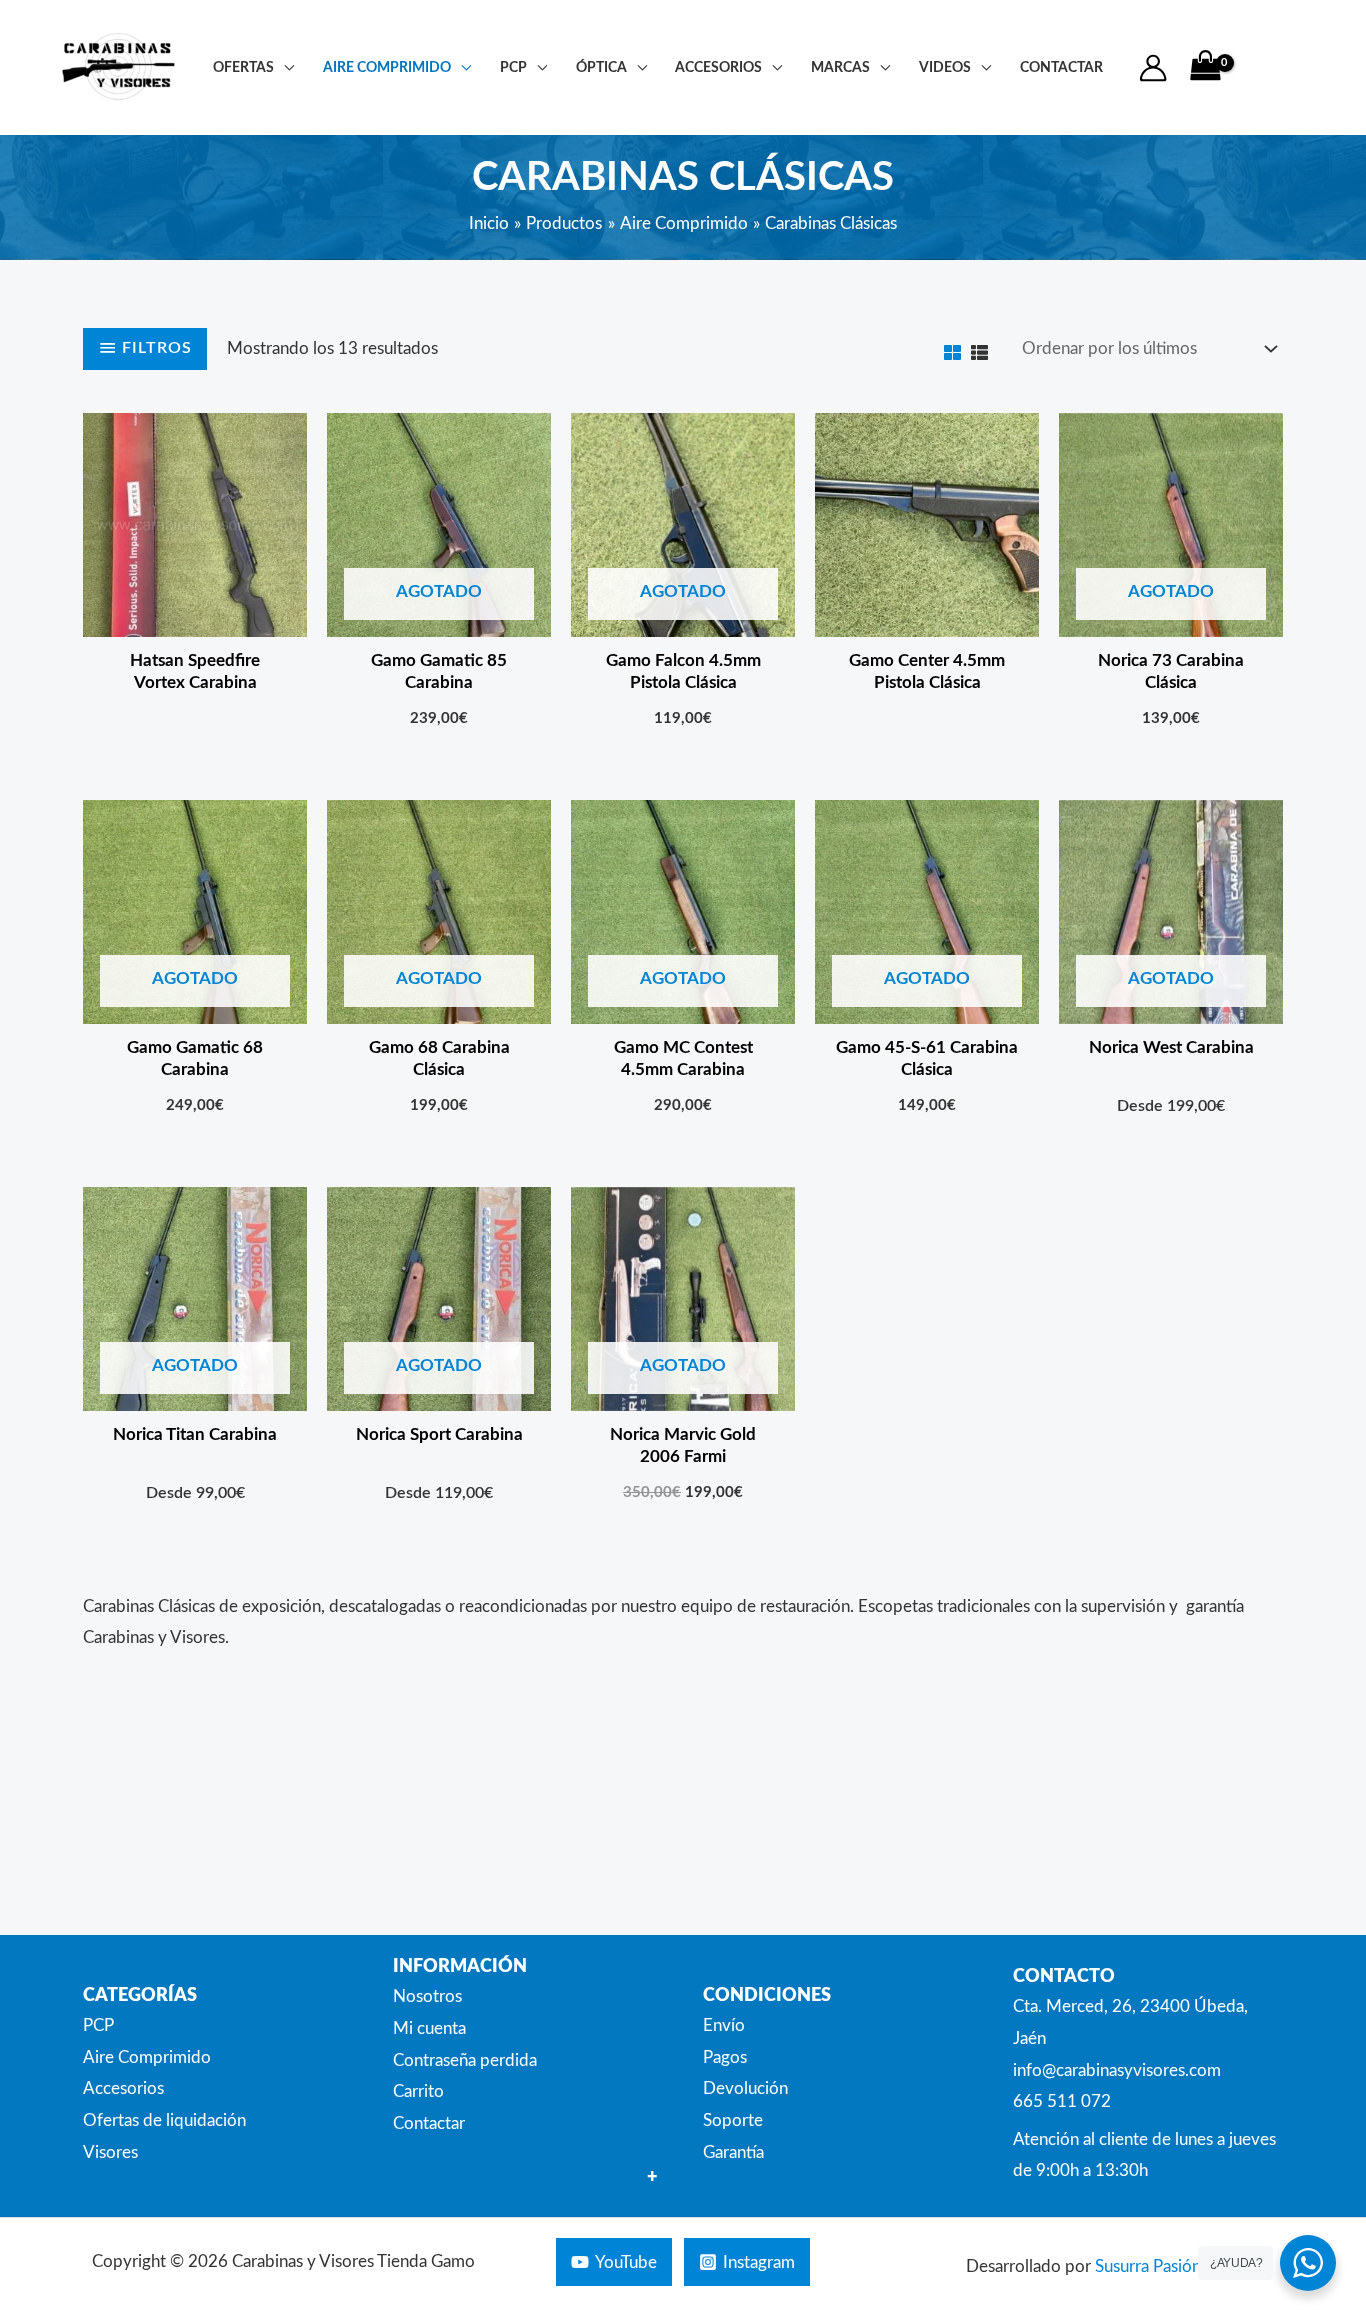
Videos (945, 67)
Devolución (745, 2088)
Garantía (733, 2152)
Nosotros (427, 1996)
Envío (724, 2025)
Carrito (418, 2091)
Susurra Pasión (1148, 2266)
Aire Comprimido (387, 67)
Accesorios (718, 67)
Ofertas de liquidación (164, 2120)
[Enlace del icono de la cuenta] (1153, 68)
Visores (110, 2152)
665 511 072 (1062, 2101)
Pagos (725, 2057)
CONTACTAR (1061, 67)
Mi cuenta (429, 2028)
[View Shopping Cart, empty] (1205, 67)
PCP (513, 67)
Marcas (840, 67)
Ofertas (243, 67)
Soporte (733, 2120)
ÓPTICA (601, 67)
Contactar (429, 2123)
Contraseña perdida (465, 2060)
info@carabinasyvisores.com (1117, 2070)
